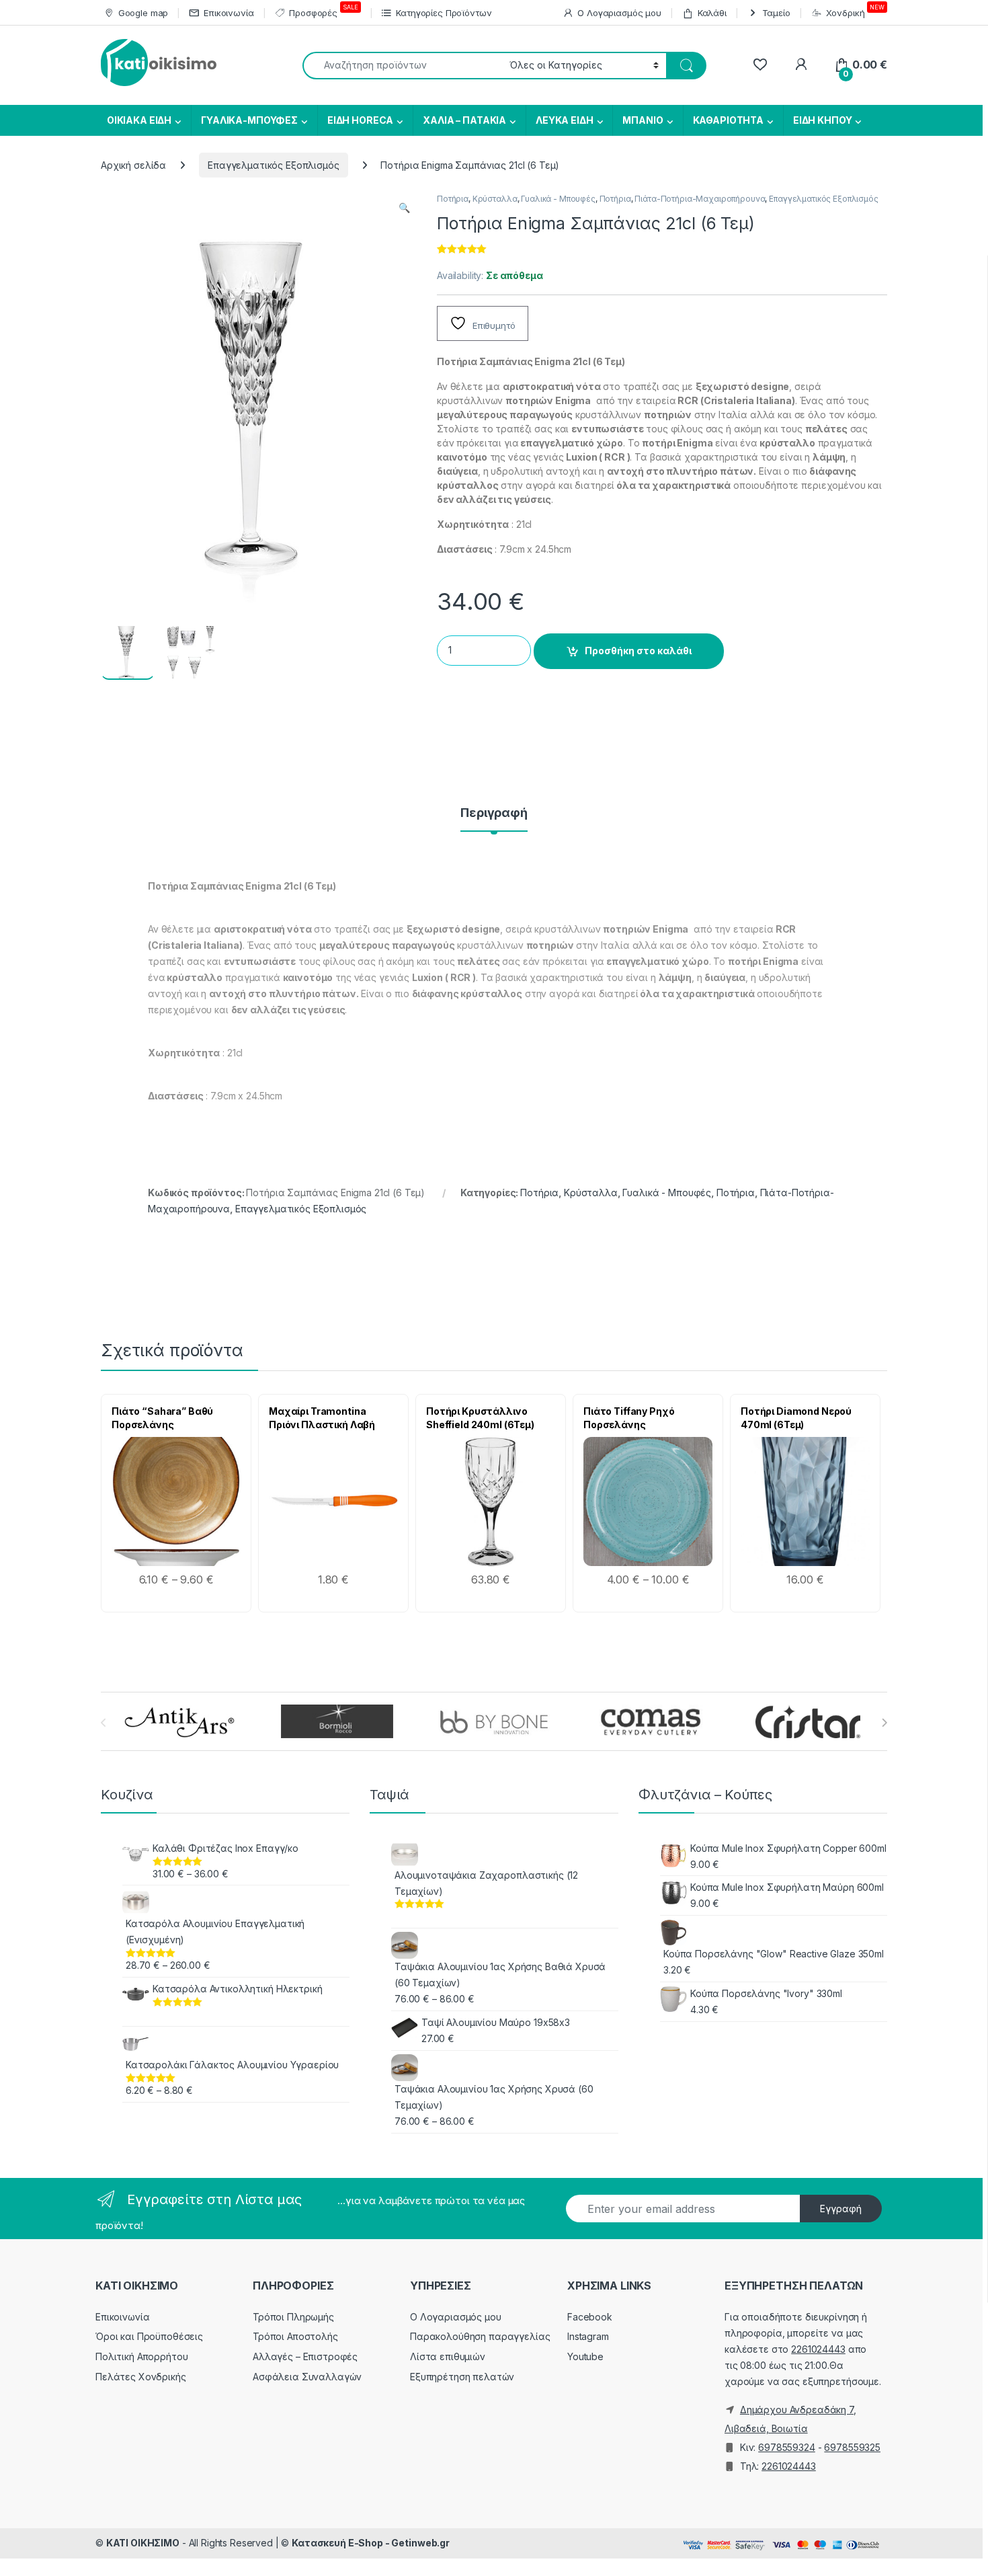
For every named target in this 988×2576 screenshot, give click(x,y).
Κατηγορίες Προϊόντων (444, 13)
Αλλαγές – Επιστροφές (305, 2356)
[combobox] (402, 66)
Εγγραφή (841, 2209)
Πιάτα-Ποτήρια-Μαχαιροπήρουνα (700, 199)
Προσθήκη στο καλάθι (638, 651)
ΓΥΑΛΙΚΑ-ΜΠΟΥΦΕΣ (249, 120)
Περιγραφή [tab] (494, 813)
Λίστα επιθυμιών (448, 2356)
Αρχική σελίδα (133, 165)
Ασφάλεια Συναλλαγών (307, 2377)
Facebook (590, 2317)
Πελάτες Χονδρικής (141, 2377)
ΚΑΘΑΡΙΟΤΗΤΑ (728, 120)
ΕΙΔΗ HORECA (360, 120)
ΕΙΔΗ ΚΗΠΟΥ (823, 120)
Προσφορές (323, 11)
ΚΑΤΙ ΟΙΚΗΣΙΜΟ (143, 2543)
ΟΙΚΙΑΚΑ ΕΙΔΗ (138, 120)
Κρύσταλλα (495, 199)
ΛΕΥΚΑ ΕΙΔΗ (565, 120)
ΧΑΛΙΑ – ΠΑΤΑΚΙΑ (464, 120)
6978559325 (852, 2447)
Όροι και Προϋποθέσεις (149, 2336)
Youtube (585, 2356)
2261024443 (818, 2349)
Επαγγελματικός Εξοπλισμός (274, 165)
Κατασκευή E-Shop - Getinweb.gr (371, 2543)
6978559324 (787, 2447)
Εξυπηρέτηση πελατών (462, 2377)
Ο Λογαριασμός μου (619, 13)
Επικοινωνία (229, 13)
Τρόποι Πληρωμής (293, 2317)
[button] (404, 208)
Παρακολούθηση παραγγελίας (480, 2336)
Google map (143, 13)
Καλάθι (712, 13)
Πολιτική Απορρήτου (141, 2356)
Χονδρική (855, 11)
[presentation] (884, 1723)
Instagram (588, 2336)
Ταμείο (776, 13)
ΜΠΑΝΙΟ (643, 120)
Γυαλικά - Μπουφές (558, 199)
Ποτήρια (453, 199)
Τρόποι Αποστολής (295, 2336)
